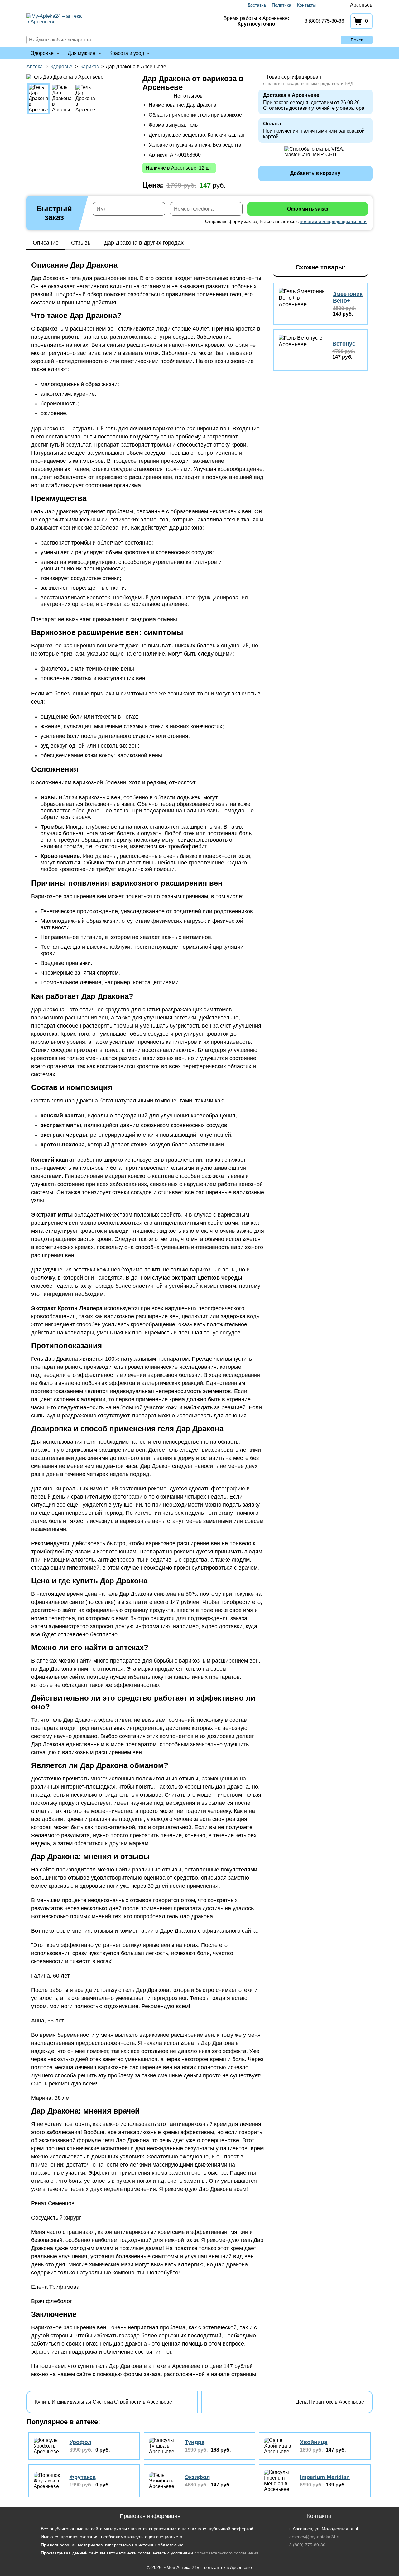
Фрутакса (83, 2477)
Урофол (80, 2442)
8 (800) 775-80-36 (324, 21)
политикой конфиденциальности (333, 221)
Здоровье (42, 53)
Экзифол (197, 2477)
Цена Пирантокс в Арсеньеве (330, 2402)
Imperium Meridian (325, 2477)
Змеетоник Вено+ (348, 297)
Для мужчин (82, 53)
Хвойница (314, 2442)
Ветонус (344, 344)
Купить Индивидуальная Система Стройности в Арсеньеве (103, 2402)
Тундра (195, 2442)
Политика (281, 5)
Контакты (306, 5)
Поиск (357, 40)
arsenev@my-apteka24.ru (315, 2537)
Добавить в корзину (315, 173)
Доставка (257, 5)
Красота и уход (127, 53)
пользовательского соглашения (226, 2553)
